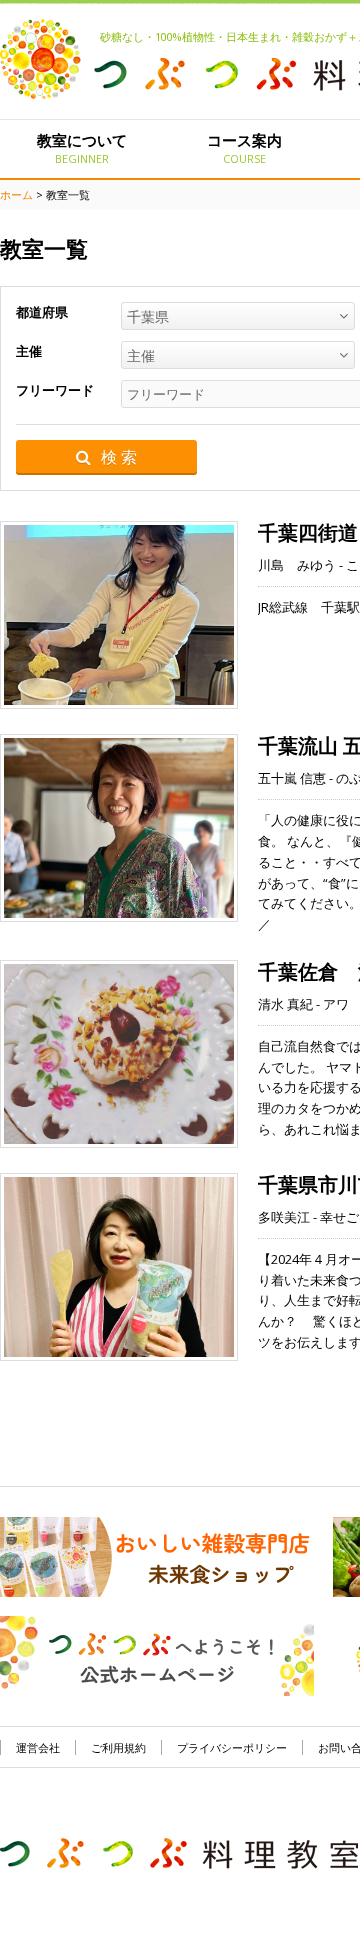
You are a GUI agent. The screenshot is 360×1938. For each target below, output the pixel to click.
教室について (82, 148)
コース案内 (244, 148)
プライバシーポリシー (232, 1747)
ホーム (16, 194)
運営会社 (38, 1747)
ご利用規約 (118, 1747)
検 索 (119, 457)
